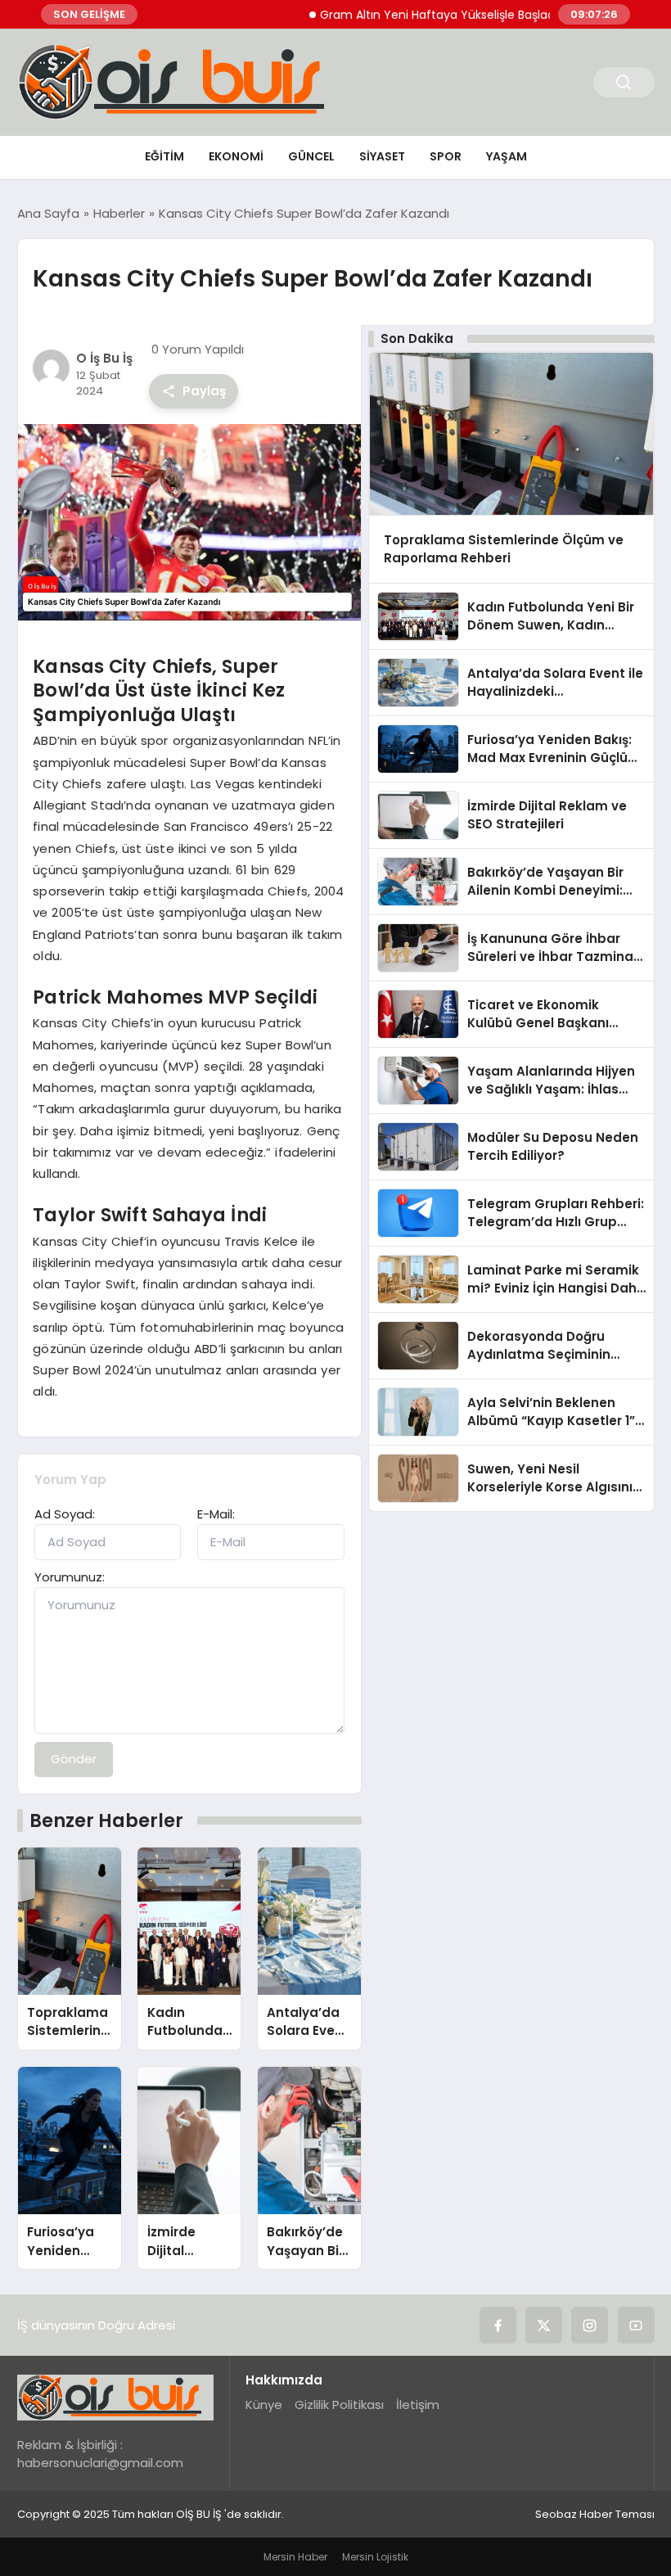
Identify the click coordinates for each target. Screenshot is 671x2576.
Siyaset (382, 156)
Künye (264, 2405)
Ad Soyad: (65, 1514)
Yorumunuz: (70, 1577)
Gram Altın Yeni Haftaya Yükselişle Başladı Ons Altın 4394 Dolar (464, 15)
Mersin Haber (295, 2557)
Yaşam (507, 156)
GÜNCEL (311, 156)
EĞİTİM (164, 156)
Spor (446, 156)
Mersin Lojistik (375, 2557)
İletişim (418, 2405)
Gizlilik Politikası (339, 2405)
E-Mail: (216, 1514)
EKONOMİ (236, 156)
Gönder (74, 1759)
